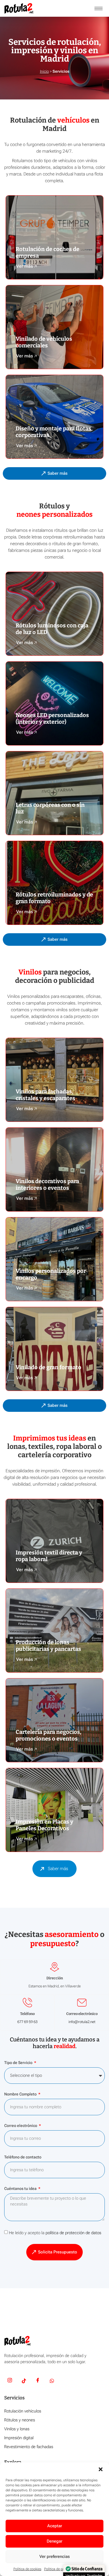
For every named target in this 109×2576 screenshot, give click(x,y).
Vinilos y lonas (17, 2429)
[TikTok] (24, 2381)
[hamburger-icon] (99, 8)
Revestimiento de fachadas (29, 2447)
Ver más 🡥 (27, 266)
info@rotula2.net (82, 2022)
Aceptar (55, 2526)
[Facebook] (38, 2381)
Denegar (54, 2541)
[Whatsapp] (52, 2381)
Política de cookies (27, 2569)
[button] (101, 2469)
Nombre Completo (21, 2094)
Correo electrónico (21, 2126)
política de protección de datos (73, 2233)
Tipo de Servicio (19, 2063)
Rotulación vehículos (23, 2411)
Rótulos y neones (20, 2420)
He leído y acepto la (55, 2233)
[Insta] (10, 2381)
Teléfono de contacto (23, 2157)
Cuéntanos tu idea (21, 2189)
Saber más (58, 1869)
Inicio (44, 71)
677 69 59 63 (27, 2022)
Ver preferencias (55, 2556)
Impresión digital (19, 2438)
